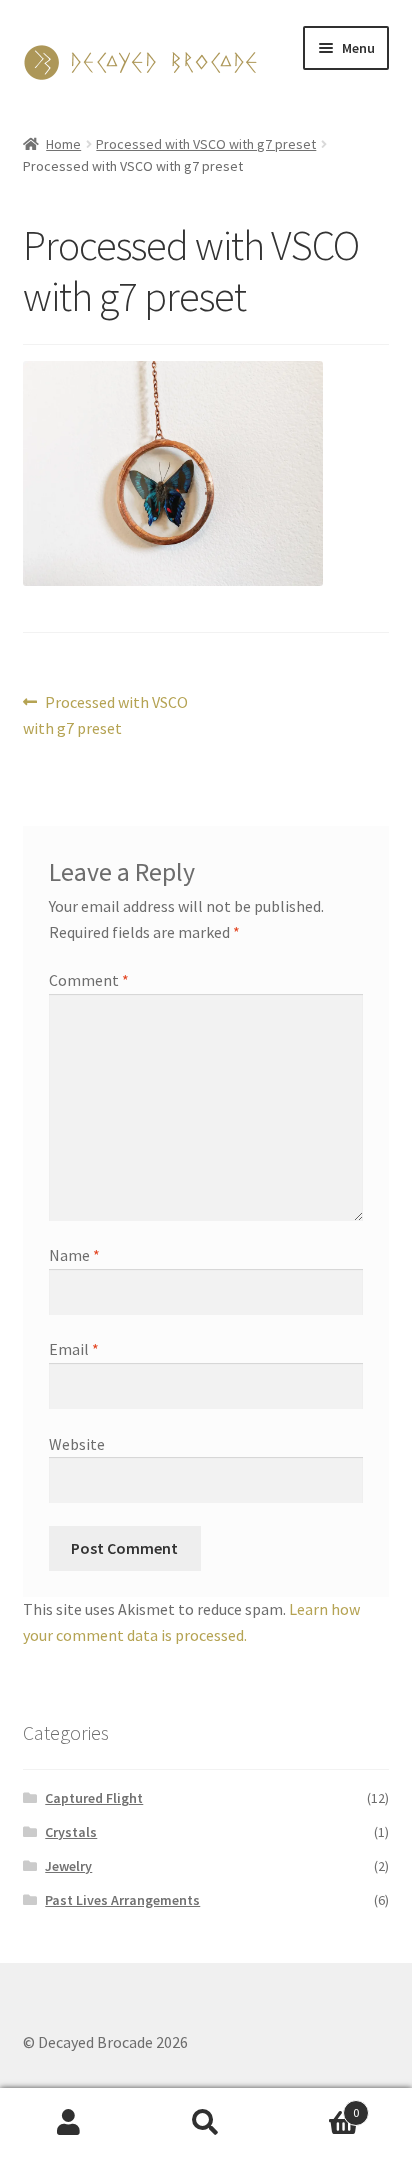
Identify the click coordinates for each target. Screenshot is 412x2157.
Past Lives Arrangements (122, 1900)
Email (74, 1349)
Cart (317, 2105)
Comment (89, 980)
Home (63, 144)
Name (74, 1255)
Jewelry (68, 1866)
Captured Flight (94, 1798)
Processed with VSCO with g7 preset (206, 144)
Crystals (71, 1832)
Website (77, 1444)
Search (205, 2123)
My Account (68, 2123)
